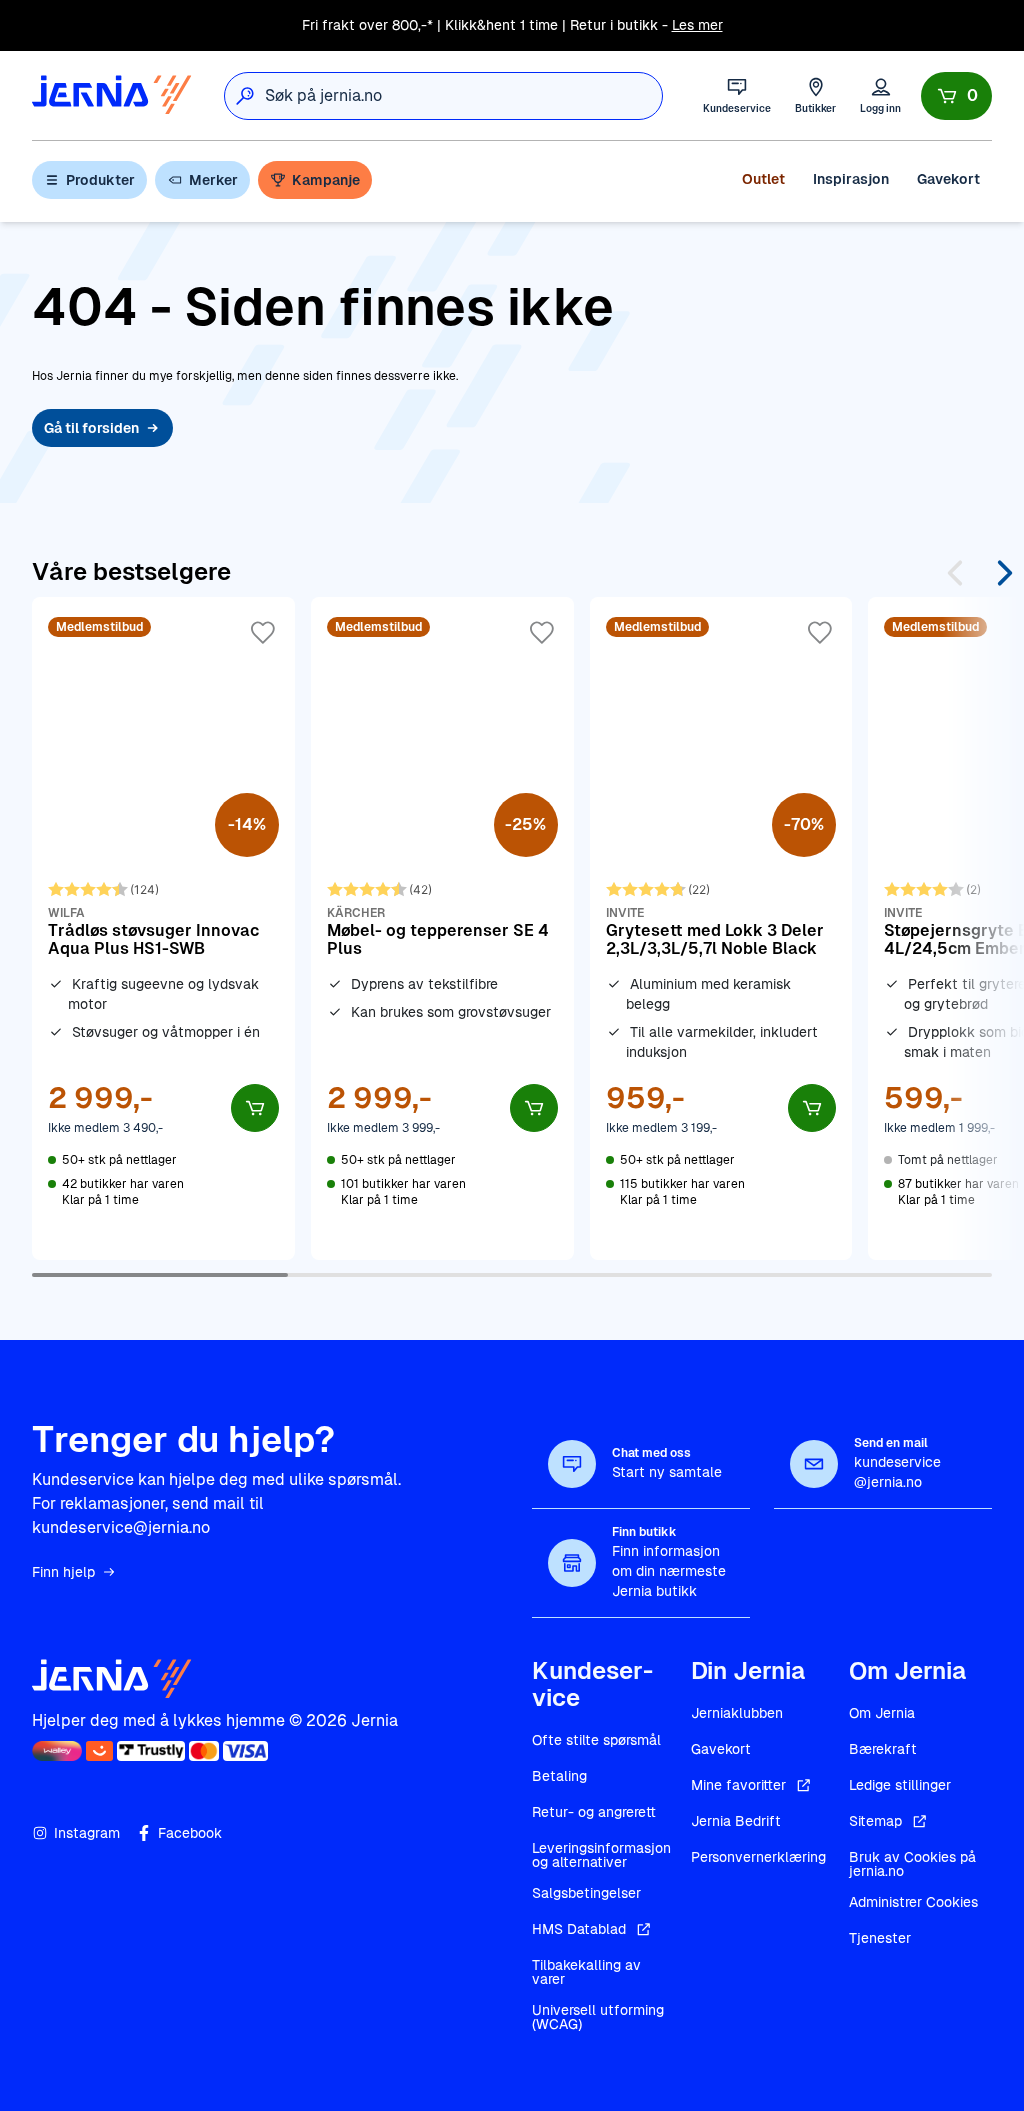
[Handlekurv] (956, 96)
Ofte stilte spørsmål (596, 1740)
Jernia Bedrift (736, 1821)
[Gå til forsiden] (112, 95)
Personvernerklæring (758, 1857)
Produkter (100, 180)
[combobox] (463, 96)
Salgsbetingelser (586, 1893)
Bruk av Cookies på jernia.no (912, 1864)
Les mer (697, 25)
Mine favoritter (738, 1785)
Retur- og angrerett (594, 1812)
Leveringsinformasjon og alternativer (601, 1855)
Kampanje (326, 180)
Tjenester (880, 1938)
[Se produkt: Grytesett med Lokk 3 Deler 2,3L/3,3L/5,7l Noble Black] (721, 928)
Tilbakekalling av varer (586, 1972)
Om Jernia (882, 1713)
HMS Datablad (579, 1929)
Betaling (559, 1776)
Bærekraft (883, 1749)
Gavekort (948, 179)
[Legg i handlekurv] (255, 1108)
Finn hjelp (63, 1572)
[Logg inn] (880, 95)
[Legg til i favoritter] (263, 633)
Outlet (763, 179)
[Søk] (245, 96)
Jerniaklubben (737, 1713)
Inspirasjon (851, 179)
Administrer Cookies (913, 1902)
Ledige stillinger (900, 1785)
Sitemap (875, 1821)
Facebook (190, 1833)
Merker (213, 180)
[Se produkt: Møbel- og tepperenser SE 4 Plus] (442, 928)
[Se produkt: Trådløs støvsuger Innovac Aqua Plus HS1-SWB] (163, 928)
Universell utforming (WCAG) (598, 2017)
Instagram (87, 1833)
